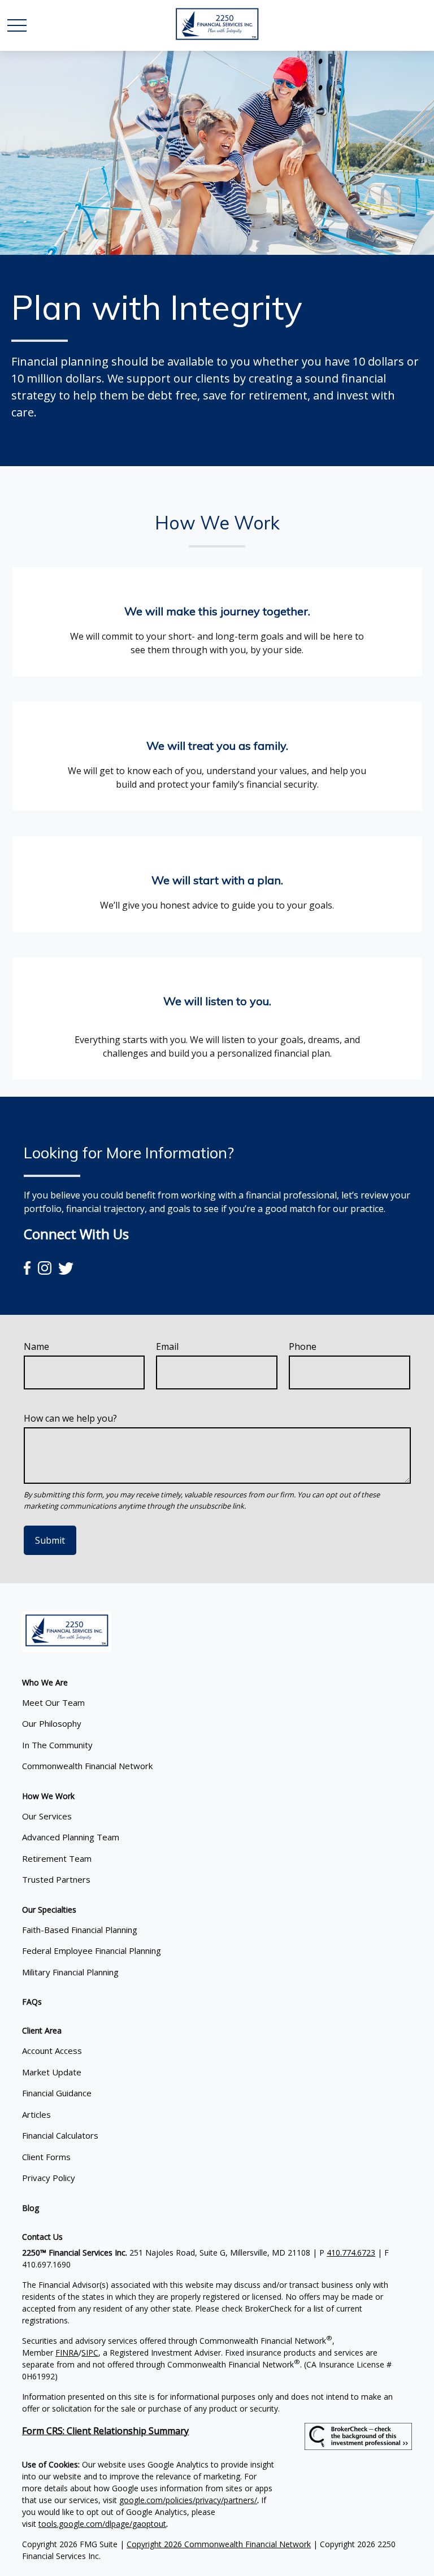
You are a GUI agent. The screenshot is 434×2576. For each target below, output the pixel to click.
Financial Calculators (60, 2135)
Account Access (52, 2051)
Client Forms (46, 2157)
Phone (303, 1346)
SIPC (90, 2353)
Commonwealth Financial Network (87, 1766)
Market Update (52, 2072)
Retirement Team (57, 1858)
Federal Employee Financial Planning (92, 1951)
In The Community (57, 1745)
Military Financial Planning (70, 1972)
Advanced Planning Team (71, 1837)
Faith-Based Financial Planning (80, 1930)
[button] (45, 1682)
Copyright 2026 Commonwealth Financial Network (219, 2544)
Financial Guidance (57, 2093)
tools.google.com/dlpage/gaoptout (102, 2524)
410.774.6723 (351, 2253)
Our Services (47, 1816)
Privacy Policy (49, 2178)
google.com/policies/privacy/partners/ (188, 2500)
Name (36, 1346)
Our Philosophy (52, 1723)
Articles (36, 2114)
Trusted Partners (56, 1879)
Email (167, 1346)
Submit (50, 1540)
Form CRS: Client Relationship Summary (105, 2431)
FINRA (67, 2353)
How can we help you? (70, 1418)
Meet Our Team (53, 1702)
